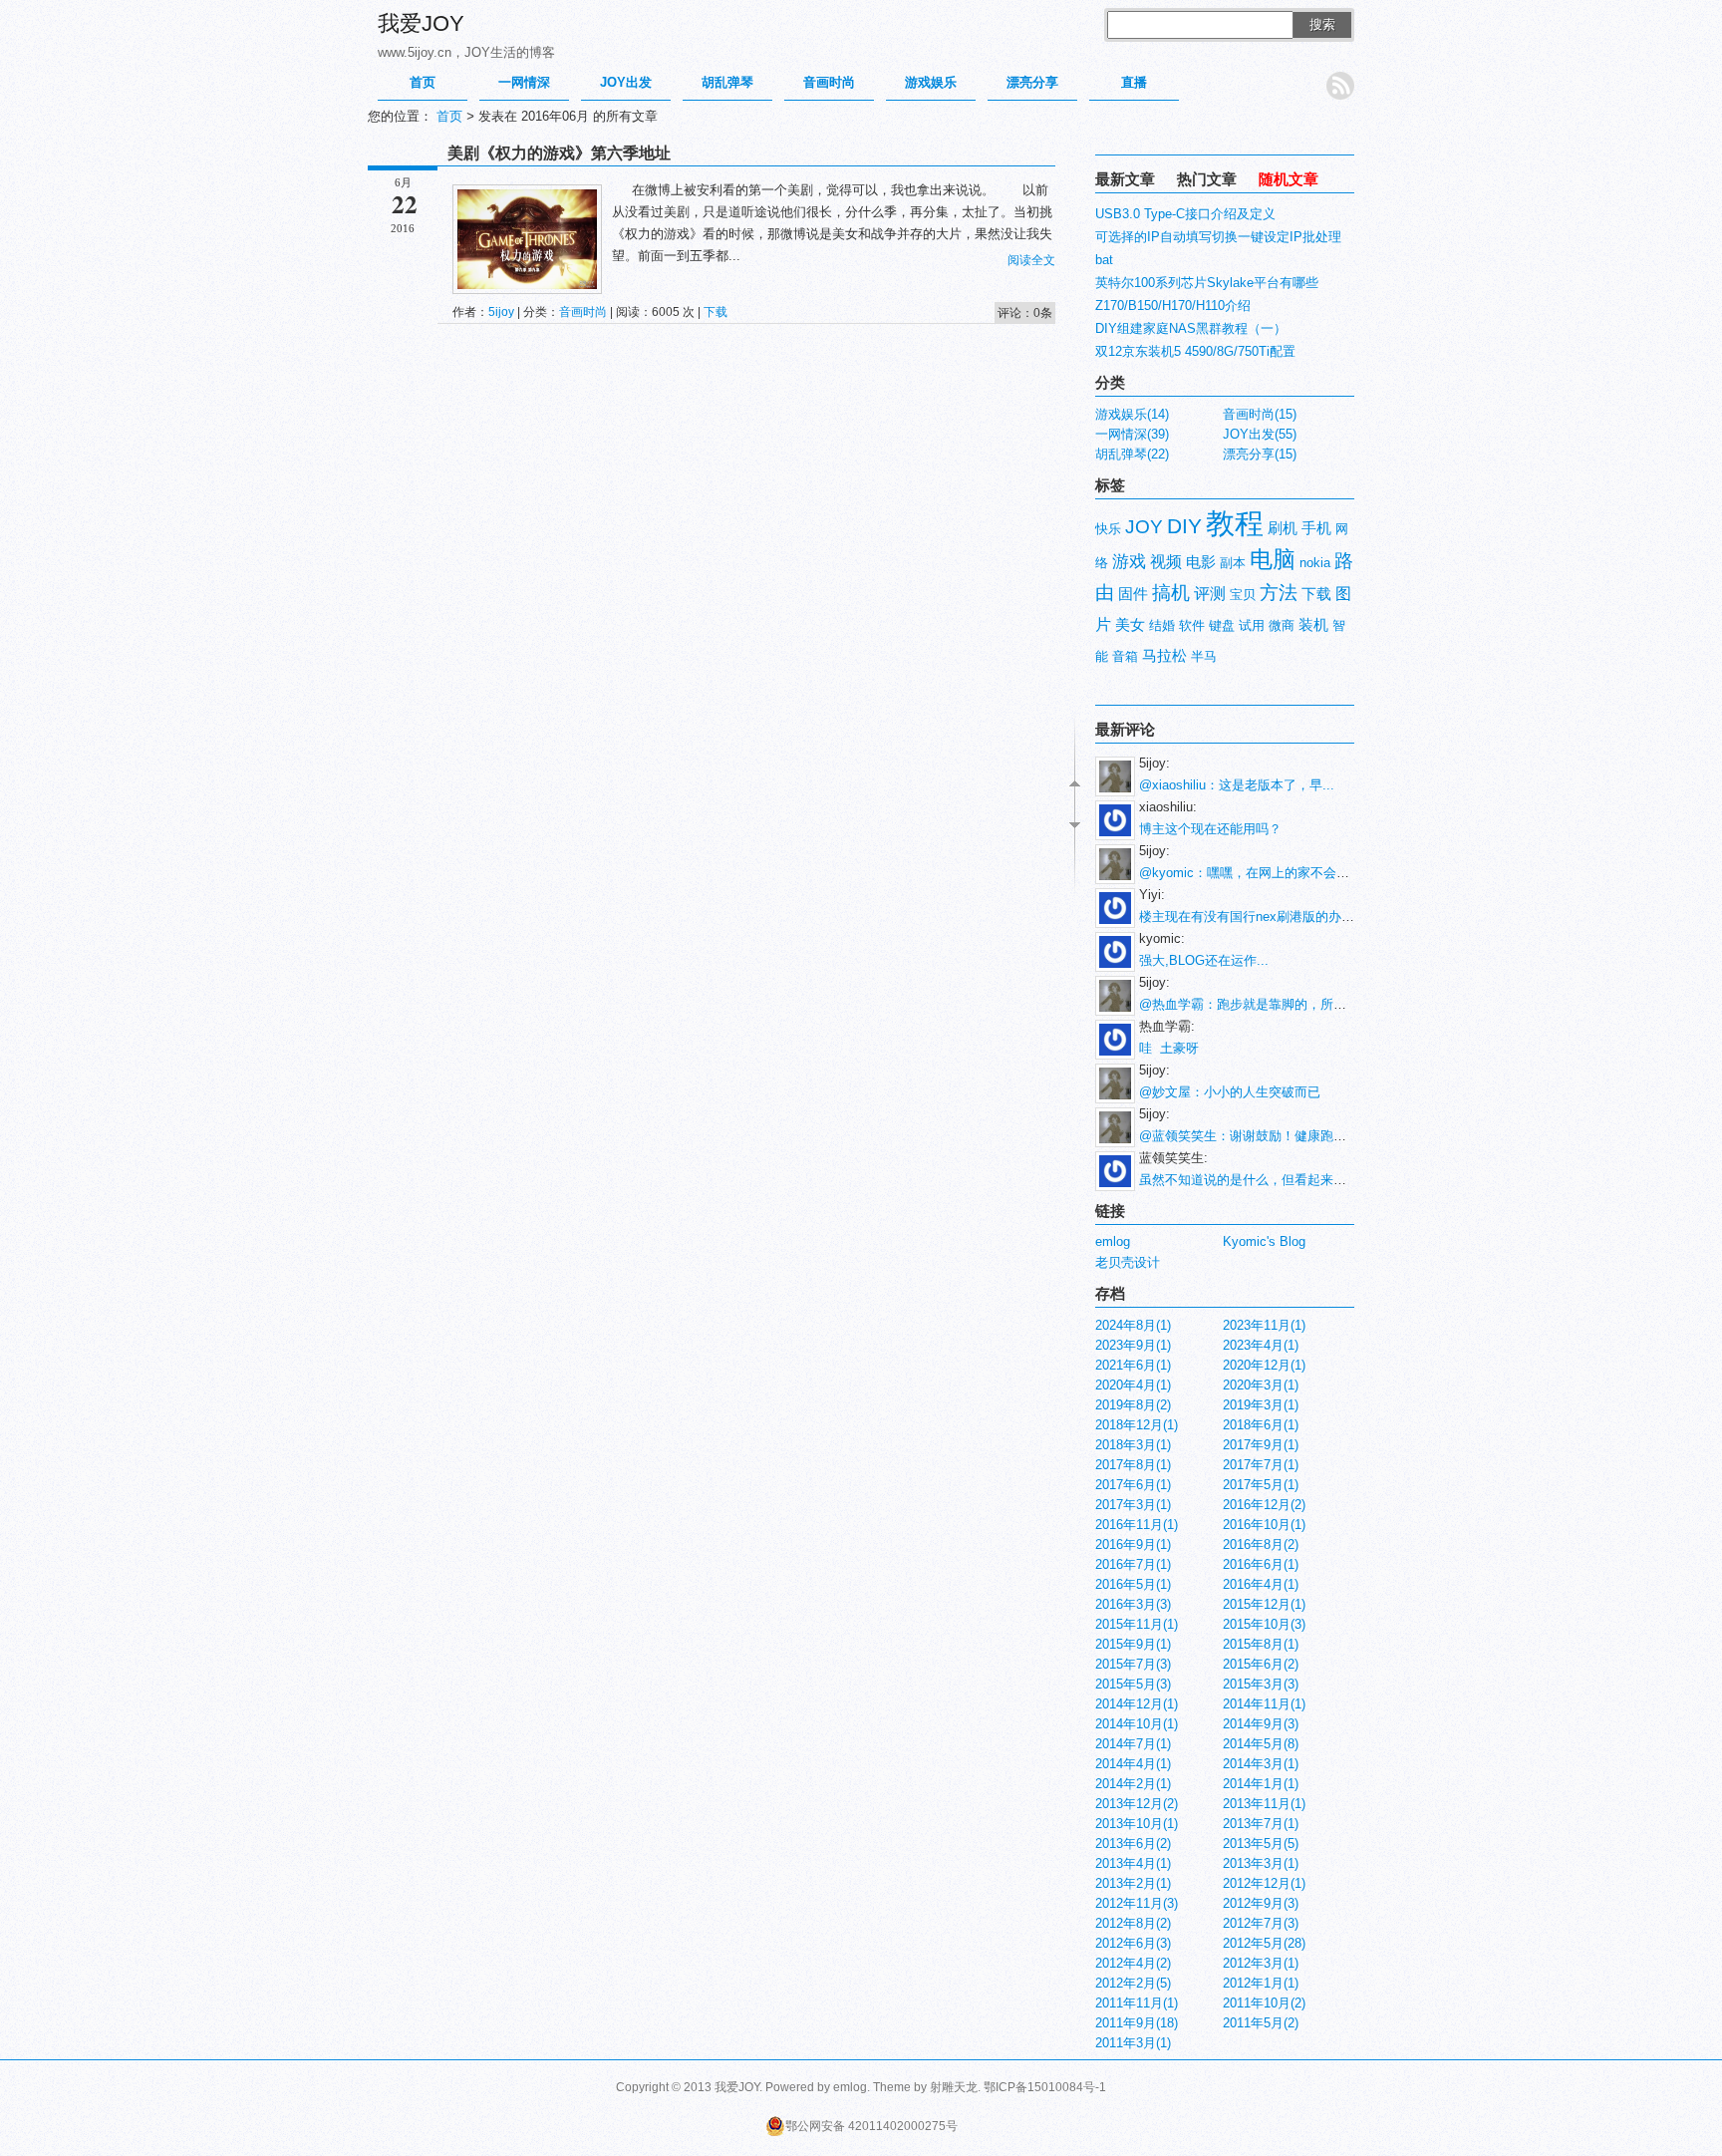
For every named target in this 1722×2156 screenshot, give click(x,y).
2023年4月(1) (1261, 1345)
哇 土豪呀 (1169, 1048)
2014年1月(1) (1261, 1784)
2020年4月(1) (1133, 1385)
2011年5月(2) (1261, 2023)
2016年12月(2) (1264, 1505)
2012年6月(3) (1133, 1943)
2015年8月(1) (1261, 1644)
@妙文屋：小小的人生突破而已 (1230, 1092)
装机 (1313, 625)
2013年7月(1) (1261, 1824)
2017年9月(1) (1261, 1445)
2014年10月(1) (1137, 1724)
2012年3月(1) (1261, 1963)
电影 (1201, 562)
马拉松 (1164, 656)
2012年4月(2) (1133, 1963)
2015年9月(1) (1133, 1644)
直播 (1134, 82)
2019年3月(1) (1261, 1405)
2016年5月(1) (1133, 1584)
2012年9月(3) (1261, 1903)
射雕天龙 (954, 2087)
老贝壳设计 (1128, 1262)
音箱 (1125, 656)
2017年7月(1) (1261, 1465)
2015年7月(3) (1133, 1664)
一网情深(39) (1132, 434)
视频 (1166, 562)
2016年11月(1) (1137, 1525)
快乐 (1108, 529)
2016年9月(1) (1133, 1544)
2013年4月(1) (1133, 1863)
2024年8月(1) (1133, 1325)
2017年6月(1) (1133, 1485)
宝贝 (1243, 595)
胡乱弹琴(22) (1132, 454)
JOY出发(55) (1260, 434)
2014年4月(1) (1133, 1764)
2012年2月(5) (1133, 1983)
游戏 (1129, 561)
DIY (1184, 526)
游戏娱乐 (931, 82)
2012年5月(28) (1264, 1943)
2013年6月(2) (1133, 1844)
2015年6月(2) (1261, 1664)
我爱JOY (421, 23)
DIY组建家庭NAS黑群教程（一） (1191, 328)
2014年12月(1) (1137, 1704)
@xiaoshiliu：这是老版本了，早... (1237, 785)
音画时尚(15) (1260, 414)
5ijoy (501, 312)
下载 (716, 312)
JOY (1144, 527)
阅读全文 (1031, 260)
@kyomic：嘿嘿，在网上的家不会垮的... (1257, 873)
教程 (1235, 523)
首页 (423, 82)
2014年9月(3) (1261, 1724)
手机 (1316, 528)
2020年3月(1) (1261, 1385)
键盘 (1222, 625)
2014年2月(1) (1133, 1784)
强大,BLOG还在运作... (1204, 960)
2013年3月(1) (1261, 1863)
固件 (1133, 594)
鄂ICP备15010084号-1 (1045, 2087)
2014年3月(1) (1261, 1764)
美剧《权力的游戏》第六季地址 (559, 153)
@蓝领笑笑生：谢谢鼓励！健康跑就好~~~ (1261, 1136)
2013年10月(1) (1137, 1824)
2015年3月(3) (1261, 1684)
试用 (1252, 625)
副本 (1233, 563)
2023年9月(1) (1133, 1345)
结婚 (1162, 625)
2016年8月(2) (1261, 1544)
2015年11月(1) (1137, 1624)
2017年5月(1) (1261, 1485)
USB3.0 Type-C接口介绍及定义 (1185, 214)
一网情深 (524, 82)
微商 (1282, 625)
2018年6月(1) (1261, 1425)
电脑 (1273, 559)
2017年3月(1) (1133, 1505)
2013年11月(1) (1264, 1804)
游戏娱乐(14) (1132, 414)
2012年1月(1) (1261, 1983)
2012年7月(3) (1261, 1923)
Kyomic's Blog (1264, 1241)
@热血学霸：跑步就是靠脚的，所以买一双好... (1275, 1004)
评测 (1210, 594)
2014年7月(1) (1133, 1744)
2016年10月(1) (1264, 1525)
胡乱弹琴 (727, 82)
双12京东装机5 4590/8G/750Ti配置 (1195, 351)
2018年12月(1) (1137, 1425)
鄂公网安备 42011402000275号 (871, 2126)
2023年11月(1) (1264, 1325)
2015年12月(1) (1264, 1604)
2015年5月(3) (1133, 1684)
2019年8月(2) (1133, 1405)
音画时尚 (829, 82)
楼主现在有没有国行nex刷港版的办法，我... (1266, 917)
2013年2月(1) (1133, 1883)
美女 (1130, 625)
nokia (1315, 563)
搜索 (1322, 24)
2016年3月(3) (1133, 1604)
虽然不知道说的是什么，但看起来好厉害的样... (1275, 1180)
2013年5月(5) (1261, 1844)
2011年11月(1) (1137, 2003)
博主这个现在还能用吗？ (1210, 829)
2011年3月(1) (1133, 2043)
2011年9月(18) (1137, 2023)
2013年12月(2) (1137, 1804)
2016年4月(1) (1261, 1584)
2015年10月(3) (1264, 1624)
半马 (1204, 656)
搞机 (1171, 593)
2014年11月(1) (1264, 1704)
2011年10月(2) (1264, 2003)
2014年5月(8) (1261, 1744)
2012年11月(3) (1137, 1903)
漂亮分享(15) (1260, 454)
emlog (1113, 1241)
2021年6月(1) (1133, 1365)
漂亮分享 (1032, 82)
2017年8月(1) (1133, 1465)
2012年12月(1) (1264, 1883)
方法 (1279, 593)
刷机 (1283, 528)
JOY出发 (626, 82)
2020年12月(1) (1264, 1365)
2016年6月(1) (1261, 1564)
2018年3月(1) (1133, 1445)
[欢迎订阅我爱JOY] (1340, 86)
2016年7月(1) (1133, 1564)
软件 (1192, 625)
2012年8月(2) (1133, 1923)
